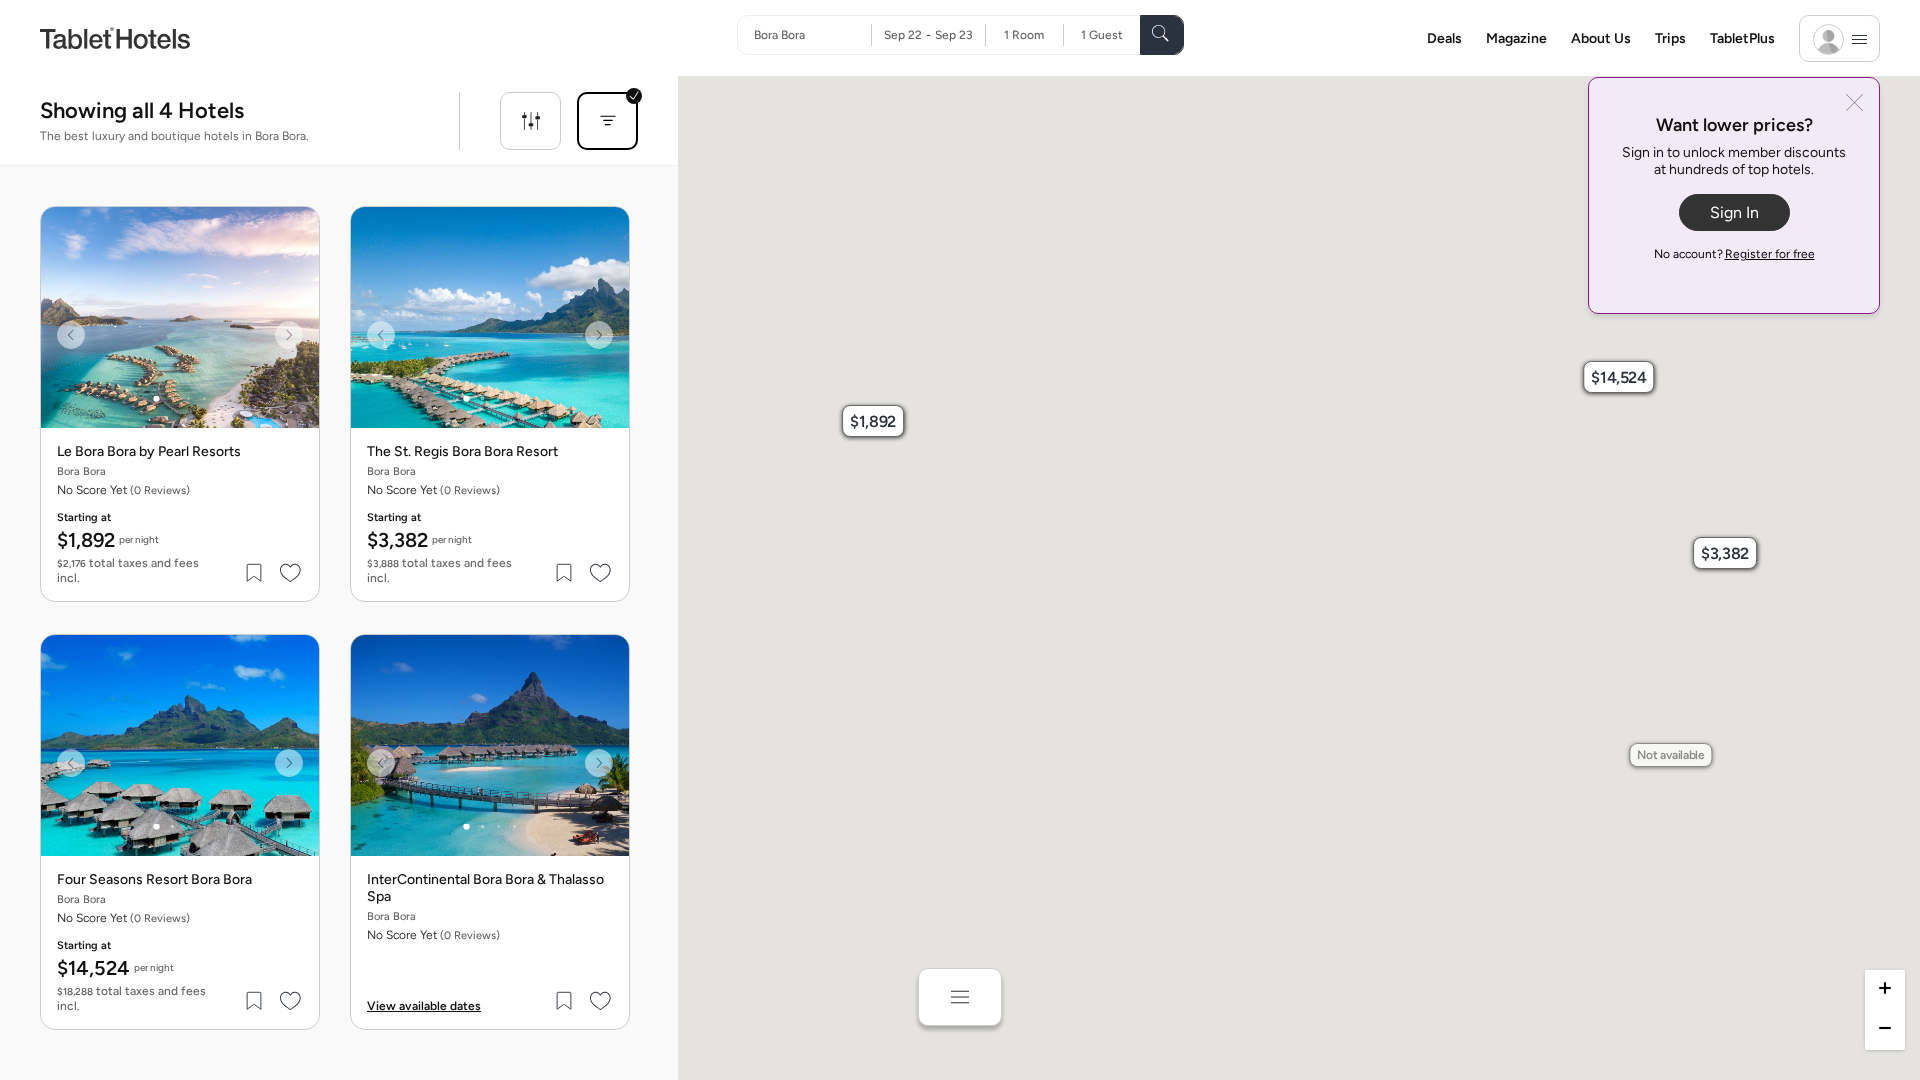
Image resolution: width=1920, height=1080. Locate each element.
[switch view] (960, 997)
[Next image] (289, 335)
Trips (1670, 38)
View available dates (424, 1006)
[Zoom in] (1885, 990)
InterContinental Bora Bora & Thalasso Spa (485, 888)
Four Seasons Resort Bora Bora (154, 880)
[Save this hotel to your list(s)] (255, 573)
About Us (1601, 38)
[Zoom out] (1885, 1030)
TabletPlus (1742, 38)
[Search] (1162, 35)
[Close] (1854, 104)
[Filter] (530, 121)
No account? (1734, 254)
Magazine (1516, 38)
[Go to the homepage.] (115, 37)
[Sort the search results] (607, 121)
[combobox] (812, 35)
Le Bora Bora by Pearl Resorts (149, 452)
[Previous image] (71, 335)
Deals (1444, 38)
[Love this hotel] (291, 573)
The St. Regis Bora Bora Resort (462, 452)
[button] (873, 421)
